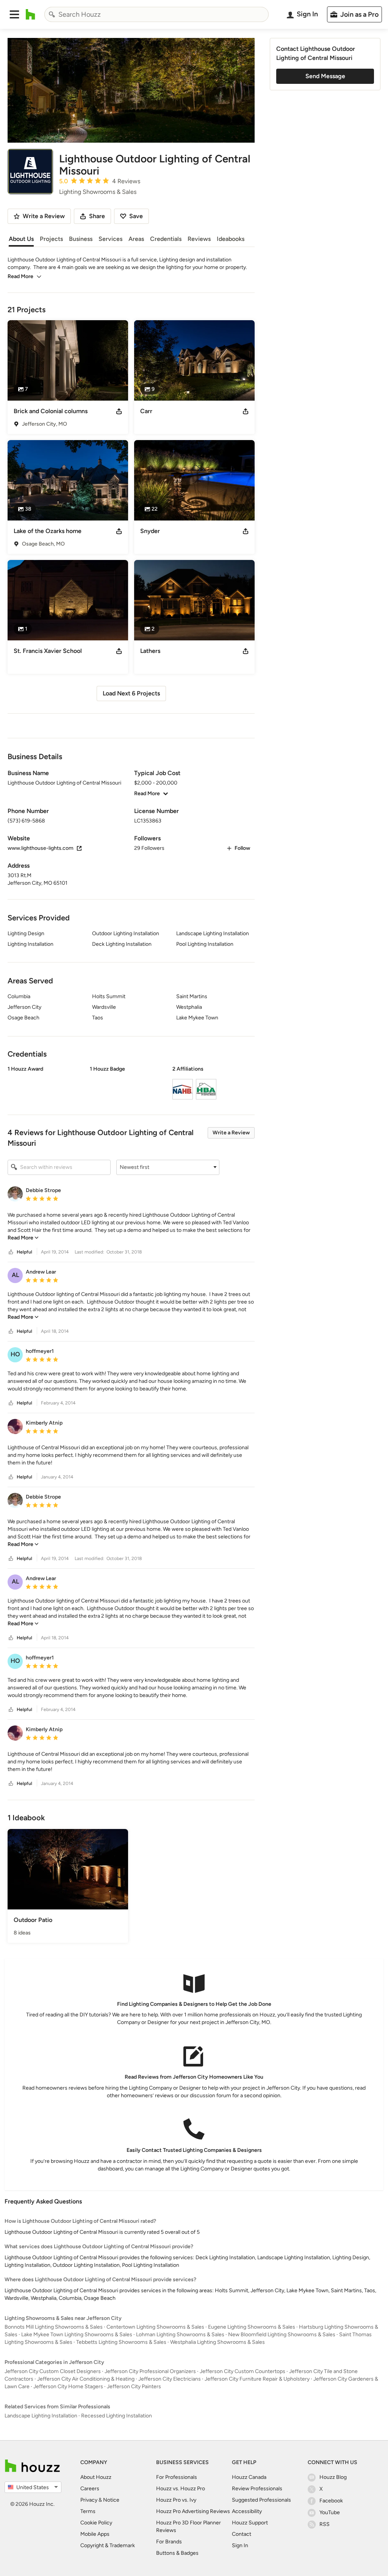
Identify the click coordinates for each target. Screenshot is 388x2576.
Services (110, 239)
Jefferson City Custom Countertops (242, 2371)
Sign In (240, 2545)
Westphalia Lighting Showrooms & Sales (217, 2342)
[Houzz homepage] (31, 14)
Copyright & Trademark (108, 2545)
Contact (242, 2534)
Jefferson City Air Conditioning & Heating (86, 2379)
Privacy (89, 2500)
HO (15, 1354)
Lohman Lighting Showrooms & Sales (180, 2335)
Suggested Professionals (261, 2500)
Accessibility (247, 2511)
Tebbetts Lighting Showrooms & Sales (121, 2342)
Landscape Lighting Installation (41, 2416)
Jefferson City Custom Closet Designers (53, 2371)
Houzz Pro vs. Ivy (176, 2500)
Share (97, 216)
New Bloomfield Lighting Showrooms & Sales (282, 2335)
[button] (14, 14)
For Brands (169, 2542)
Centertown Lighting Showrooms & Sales (155, 2327)
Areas (136, 239)
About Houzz (96, 2477)
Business (81, 239)
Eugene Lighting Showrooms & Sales (252, 2327)
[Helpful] (11, 1252)
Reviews (199, 239)
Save (136, 216)
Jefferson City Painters (134, 2386)
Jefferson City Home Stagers (68, 2386)
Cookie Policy (96, 2523)
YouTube (330, 2512)
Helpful (24, 1252)
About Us (21, 239)
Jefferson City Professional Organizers (150, 2371)
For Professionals (177, 2477)
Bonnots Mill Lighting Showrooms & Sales (54, 2327)
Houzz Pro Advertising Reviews (193, 2511)
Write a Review (231, 1133)
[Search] (52, 14)
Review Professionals (257, 2489)
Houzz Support (250, 2523)
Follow (242, 848)
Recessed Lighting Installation (117, 2416)
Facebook (331, 2501)
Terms (88, 2511)
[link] (23, 1238)
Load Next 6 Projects (131, 693)
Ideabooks (231, 239)
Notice (111, 2500)
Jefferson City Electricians (170, 2379)
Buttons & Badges (177, 2553)
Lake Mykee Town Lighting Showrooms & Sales (77, 2335)
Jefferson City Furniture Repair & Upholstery (257, 2379)
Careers (90, 2489)
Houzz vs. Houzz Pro (181, 2489)
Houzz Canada (249, 2477)
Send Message (325, 76)
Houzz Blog (333, 2477)
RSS (325, 2524)
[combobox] (156, 14)
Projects (51, 239)
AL (15, 1275)
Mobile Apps (95, 2534)
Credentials (166, 239)
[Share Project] (119, 411)
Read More (20, 276)
